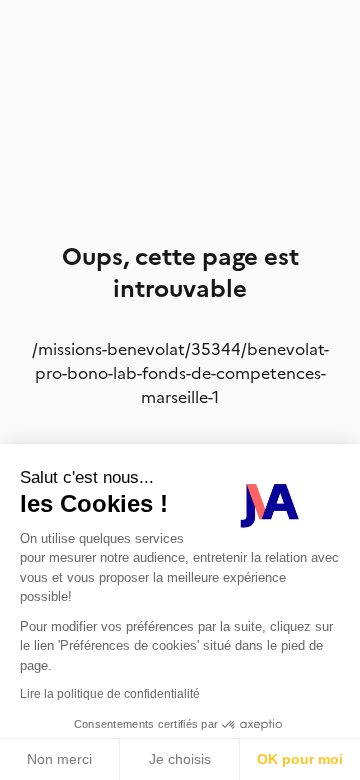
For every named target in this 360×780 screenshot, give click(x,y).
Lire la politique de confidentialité (110, 694)
